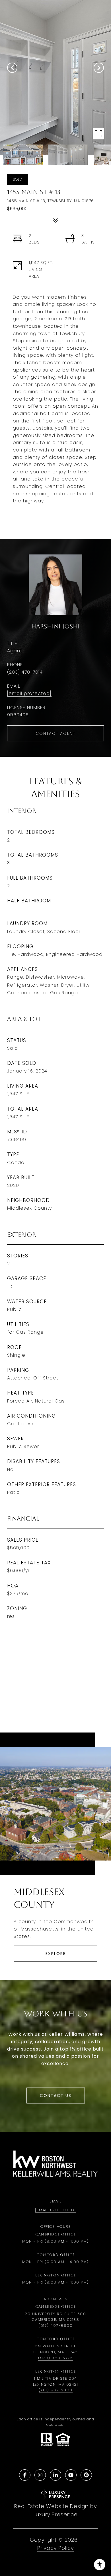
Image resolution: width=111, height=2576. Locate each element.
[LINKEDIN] (55, 2475)
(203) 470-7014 (25, 672)
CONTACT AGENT (55, 733)
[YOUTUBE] (71, 2475)
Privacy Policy (55, 2548)
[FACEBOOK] (25, 2475)
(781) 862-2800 (56, 2390)
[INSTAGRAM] (40, 2475)
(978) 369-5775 (55, 2358)
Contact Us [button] (56, 2096)
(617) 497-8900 (55, 2326)
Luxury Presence (56, 2514)
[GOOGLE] (86, 2475)
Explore (56, 1954)
